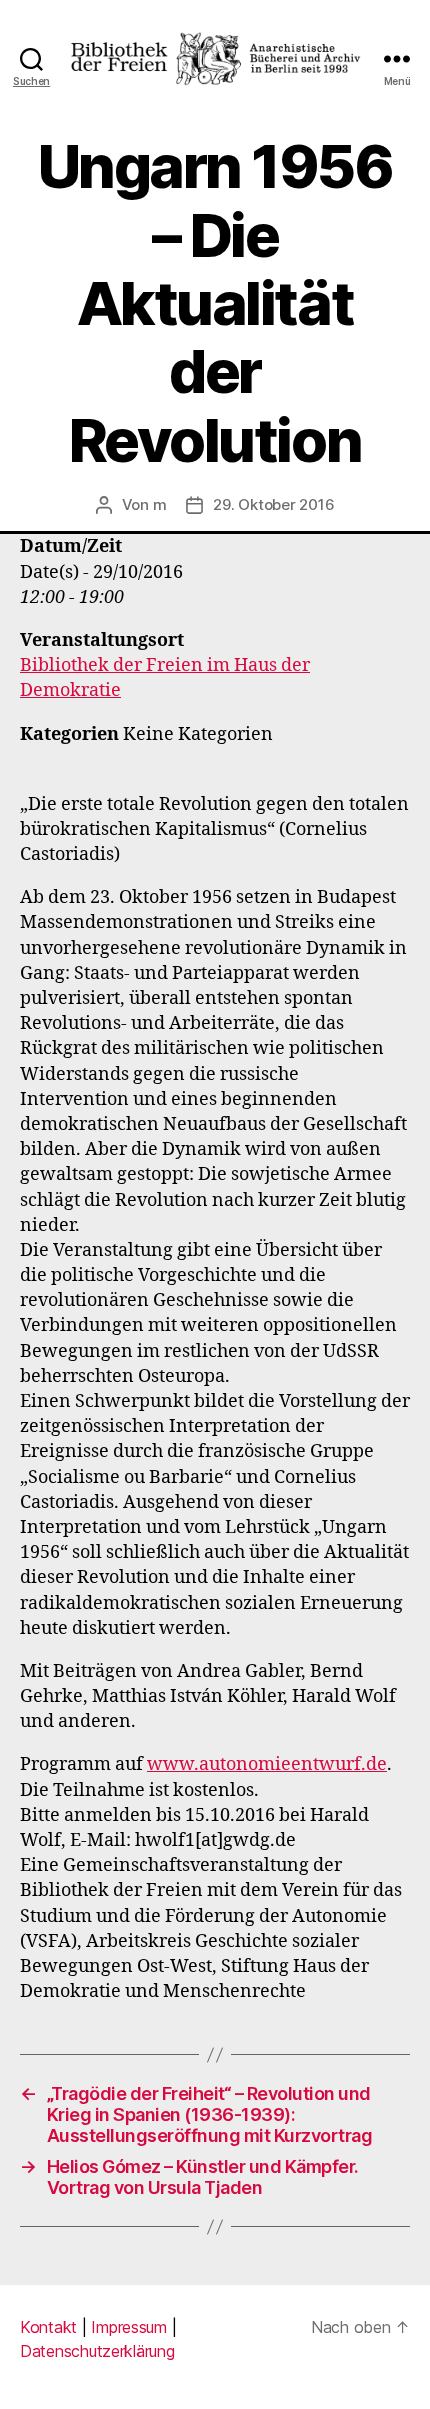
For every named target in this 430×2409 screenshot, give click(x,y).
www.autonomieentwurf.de (267, 1764)
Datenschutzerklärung (97, 2351)
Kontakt (48, 2327)
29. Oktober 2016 (273, 504)
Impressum (129, 2327)
